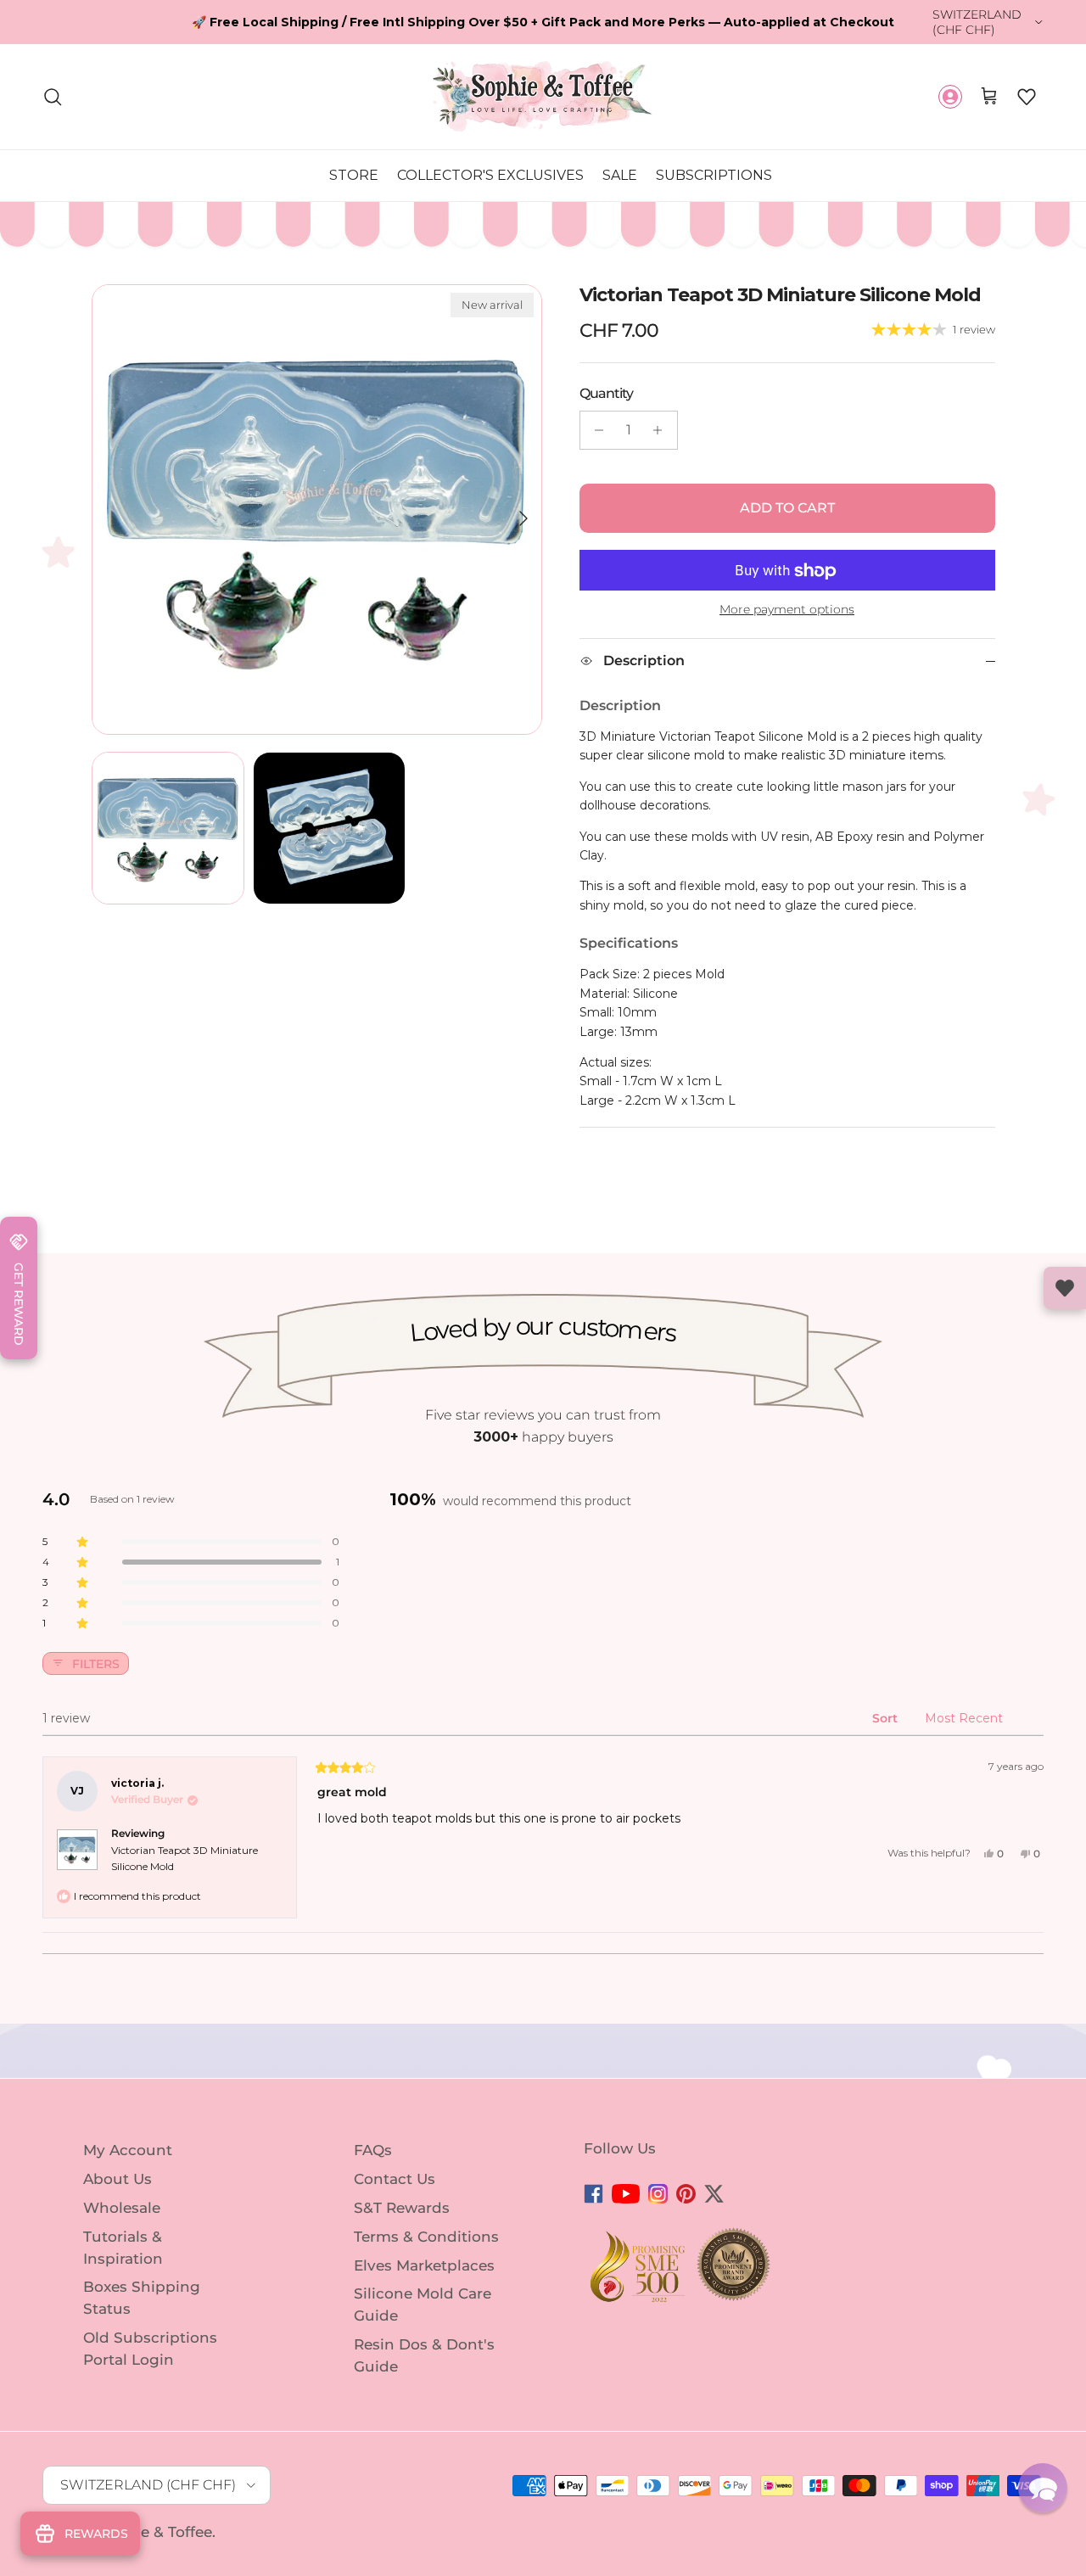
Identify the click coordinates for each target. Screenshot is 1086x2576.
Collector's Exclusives (490, 161)
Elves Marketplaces (424, 2251)
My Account (128, 2136)
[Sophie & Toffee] (543, 83)
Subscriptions (714, 161)
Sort (887, 1705)
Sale (620, 161)
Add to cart (787, 494)
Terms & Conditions (426, 2222)
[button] (1027, 83)
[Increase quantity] (662, 417)
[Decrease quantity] (595, 417)
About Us (118, 2164)
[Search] (53, 83)
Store (354, 161)
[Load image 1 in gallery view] (317, 496)
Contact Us (395, 2164)
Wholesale (122, 2193)
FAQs (373, 2136)
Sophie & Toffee (155, 2517)
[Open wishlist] (1065, 1288)
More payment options (787, 596)
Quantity (606, 380)
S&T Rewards (402, 2193)
